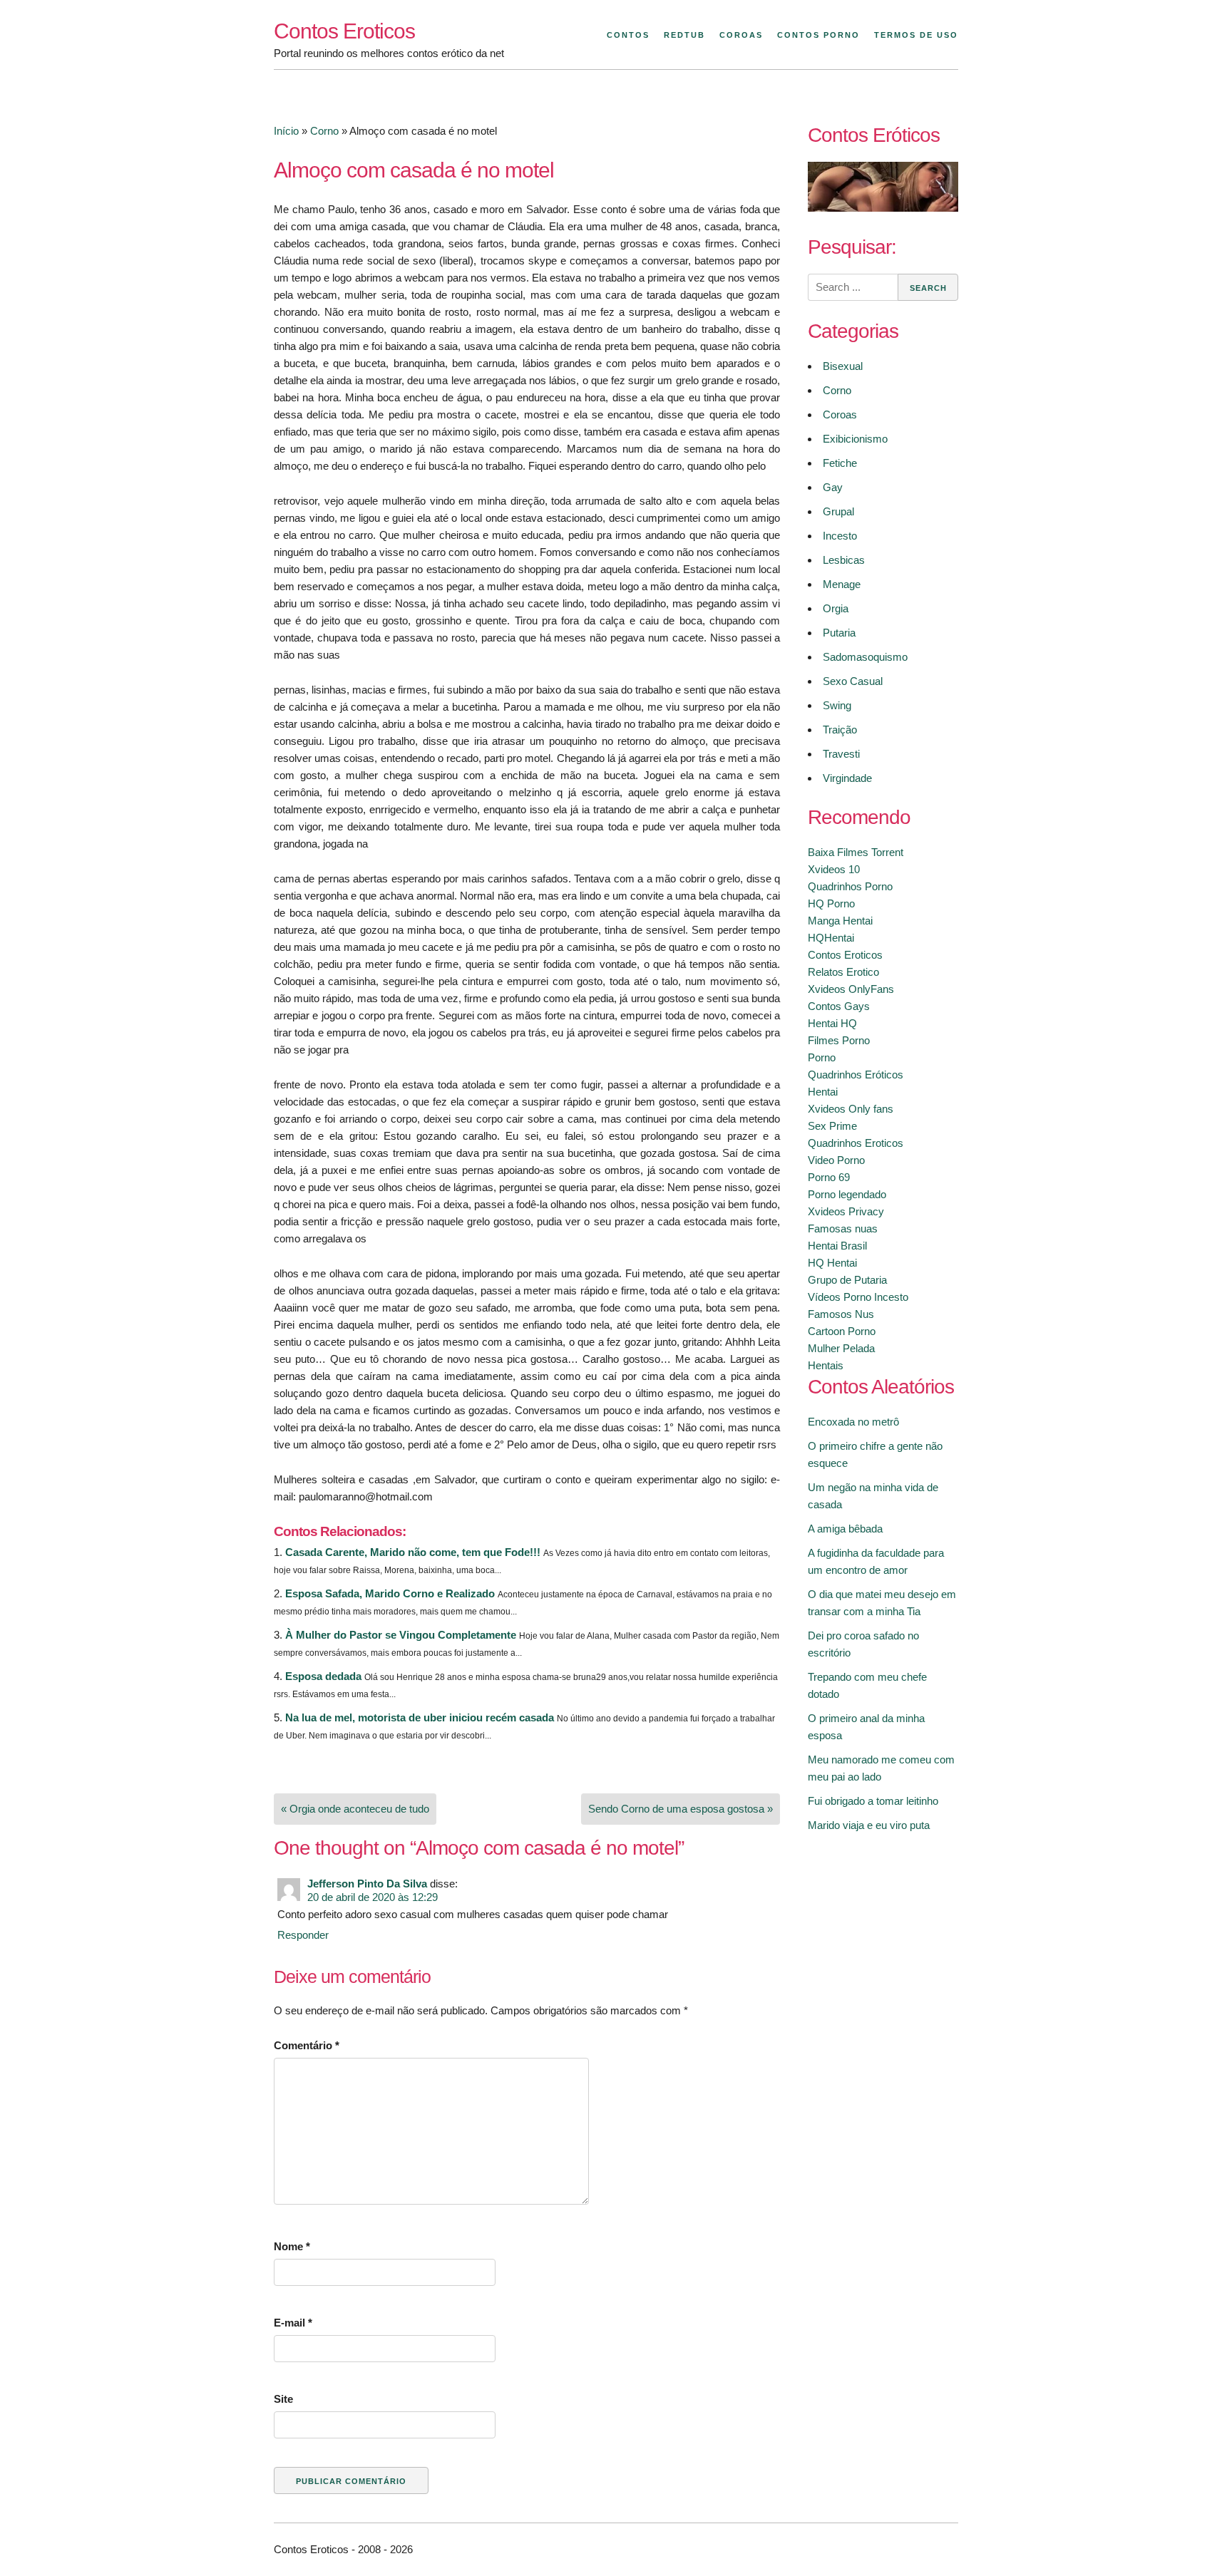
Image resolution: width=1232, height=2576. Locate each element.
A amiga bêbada (845, 1529)
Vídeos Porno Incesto (858, 1297)
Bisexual (843, 366)
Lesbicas (844, 560)
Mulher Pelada (841, 1348)
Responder (303, 1935)
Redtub (684, 35)
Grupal (838, 511)
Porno (822, 1057)
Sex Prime (832, 1126)
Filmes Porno (839, 1040)
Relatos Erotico (843, 972)
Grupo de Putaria (847, 1280)
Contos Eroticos (344, 31)
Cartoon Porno (842, 1331)
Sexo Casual (853, 681)
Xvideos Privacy (846, 1211)
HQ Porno (831, 903)
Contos (628, 35)
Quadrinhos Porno (850, 886)
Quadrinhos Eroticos (856, 1143)
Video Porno (836, 1160)
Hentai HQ (832, 1023)
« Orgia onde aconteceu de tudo (355, 1809)
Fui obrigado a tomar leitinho (873, 1801)
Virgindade (847, 778)
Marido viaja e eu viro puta (869, 1825)
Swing (837, 705)
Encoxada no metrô (853, 1422)
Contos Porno (818, 35)
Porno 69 (829, 1177)
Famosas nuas (843, 1228)
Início (286, 131)
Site (283, 2399)
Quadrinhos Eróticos (856, 1075)
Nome (292, 2246)
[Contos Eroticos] (883, 208)
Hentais (826, 1365)
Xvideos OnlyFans (851, 989)
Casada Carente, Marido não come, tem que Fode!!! (413, 1552)
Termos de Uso (916, 35)
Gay (833, 487)
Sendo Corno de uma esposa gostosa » (681, 1809)
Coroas (741, 35)
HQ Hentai (832, 1263)
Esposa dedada (323, 1676)
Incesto (840, 536)
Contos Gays (839, 1006)
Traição (840, 730)
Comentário (307, 2045)
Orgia (836, 608)
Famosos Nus (841, 1314)
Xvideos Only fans (851, 1109)
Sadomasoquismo (865, 657)
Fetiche (840, 463)
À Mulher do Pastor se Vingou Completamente (401, 1635)
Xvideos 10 (834, 869)
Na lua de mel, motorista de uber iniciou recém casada (420, 1717)
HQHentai (831, 938)
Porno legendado (847, 1194)
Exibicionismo (855, 439)
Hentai (823, 1092)
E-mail (293, 2323)
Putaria (839, 633)
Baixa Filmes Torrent (856, 852)
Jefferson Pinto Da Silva (367, 1884)
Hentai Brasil (837, 1246)
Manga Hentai (840, 921)
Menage (842, 584)
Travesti (841, 754)
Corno (324, 131)
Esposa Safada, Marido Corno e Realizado (390, 1593)
